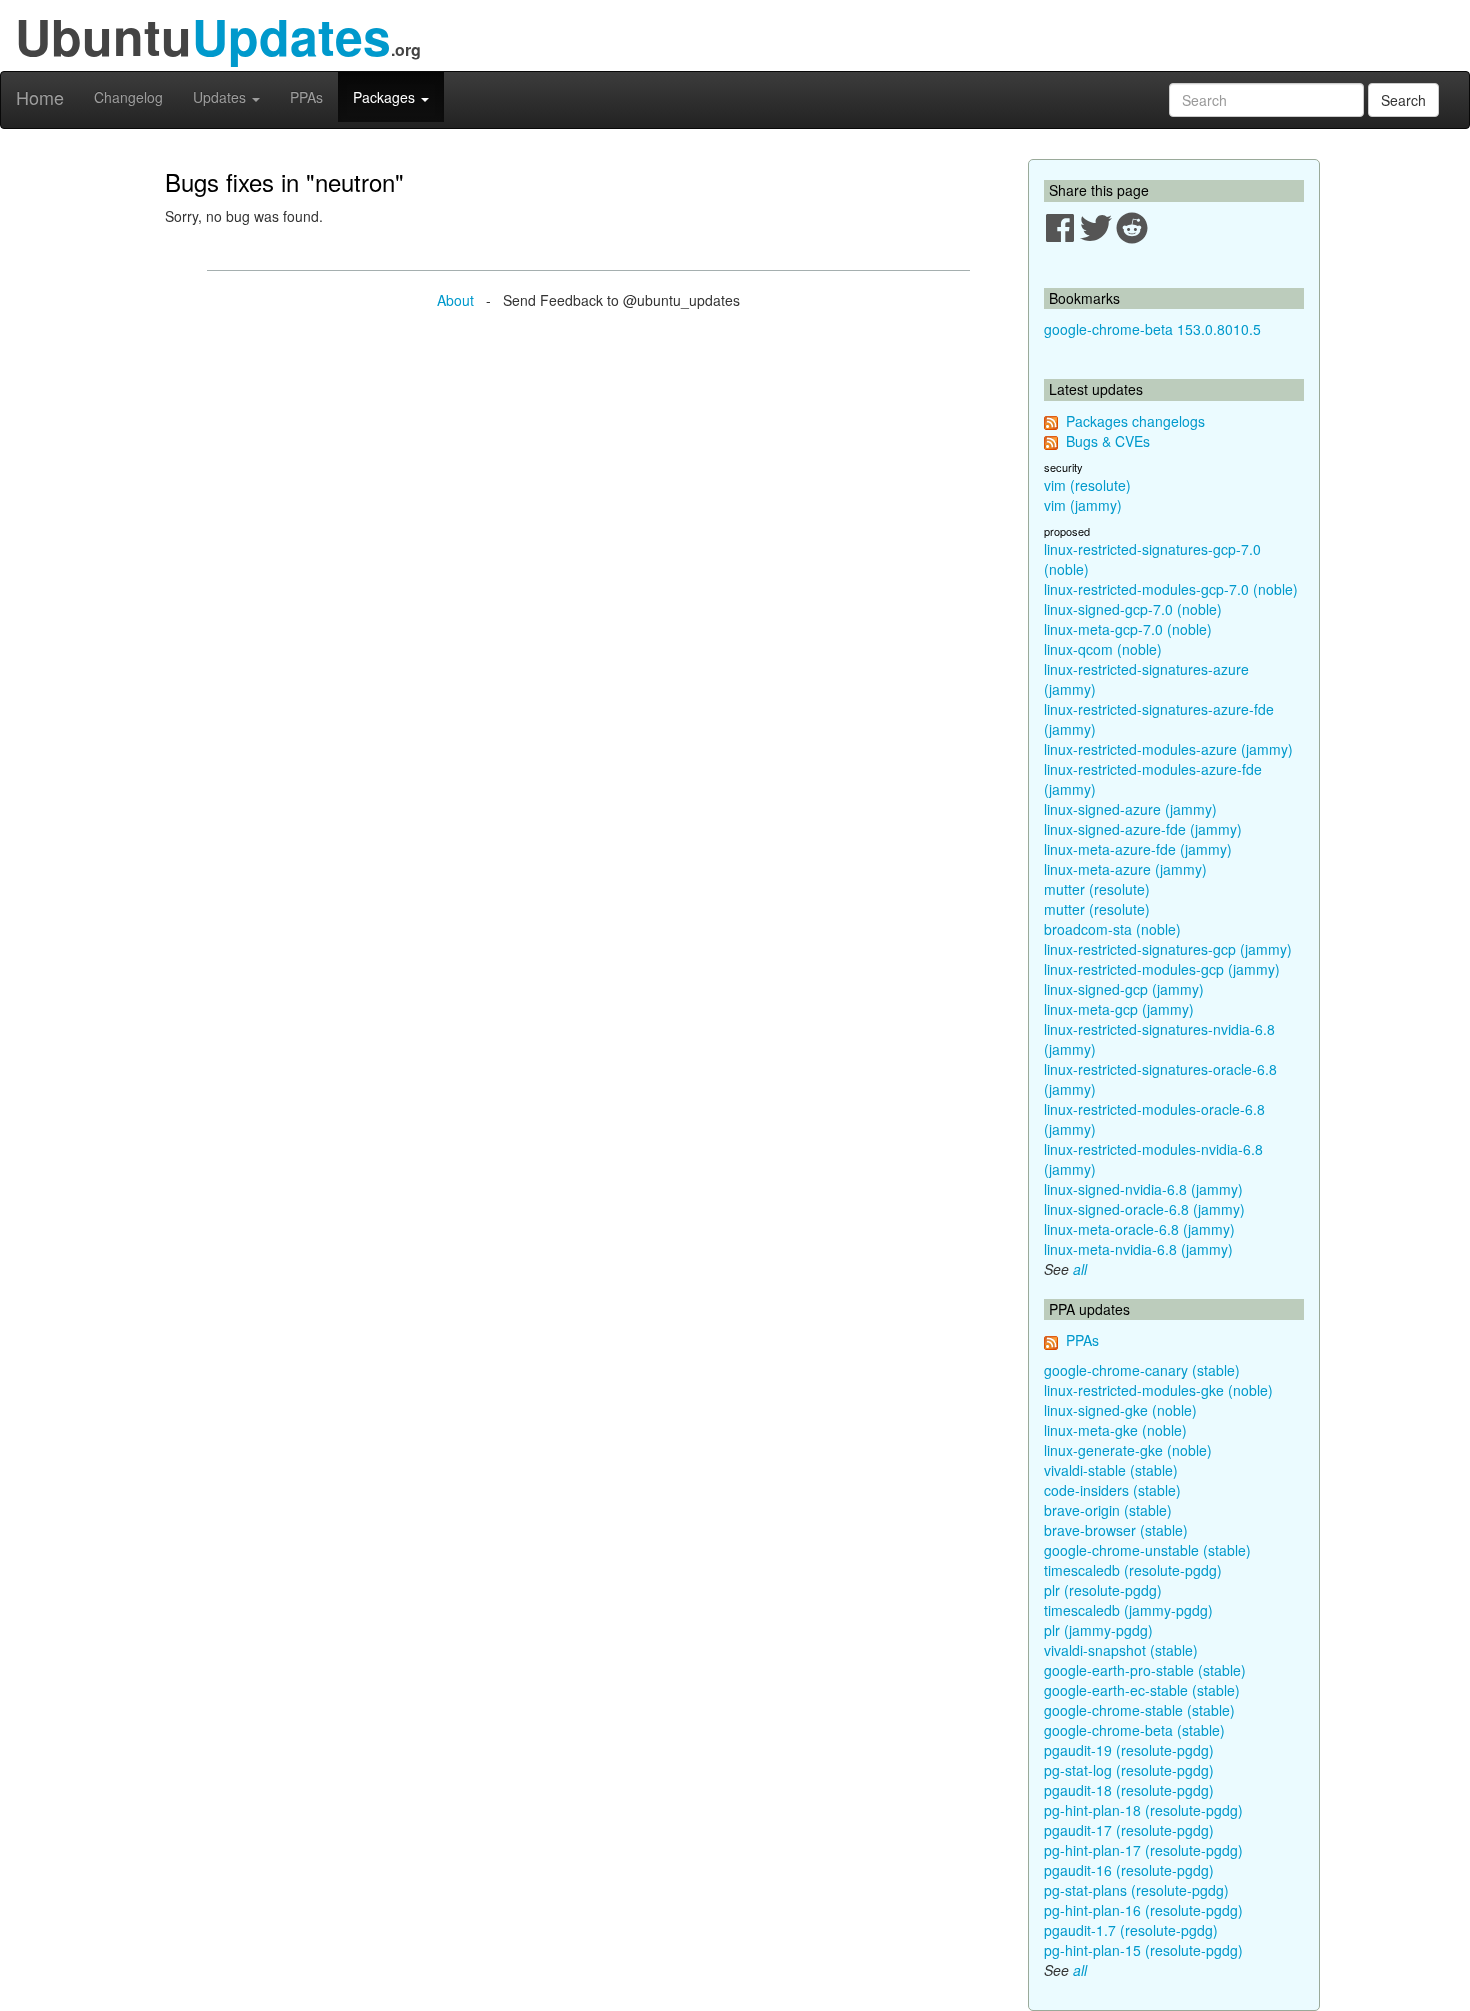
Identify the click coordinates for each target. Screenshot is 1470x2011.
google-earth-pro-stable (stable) (1145, 1670)
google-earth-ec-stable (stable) (1142, 1690)
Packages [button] (386, 97)
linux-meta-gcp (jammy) (1119, 1009)
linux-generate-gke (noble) (1128, 1450)
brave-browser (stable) (1116, 1530)
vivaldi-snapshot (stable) (1121, 1650)
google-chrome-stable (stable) (1139, 1710)
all (1080, 1269)
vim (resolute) (1087, 485)
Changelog (128, 97)
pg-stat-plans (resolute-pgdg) (1136, 1890)
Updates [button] (221, 97)
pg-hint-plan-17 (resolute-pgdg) (1143, 1850)
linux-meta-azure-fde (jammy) (1138, 849)
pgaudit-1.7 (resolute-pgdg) (1131, 1930)
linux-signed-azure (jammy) (1130, 809)
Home (40, 97)
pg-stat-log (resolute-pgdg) (1129, 1770)
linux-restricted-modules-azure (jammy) (1168, 749)
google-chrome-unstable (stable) (1147, 1550)
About (455, 300)
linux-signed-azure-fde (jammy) (1143, 829)
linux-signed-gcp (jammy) (1124, 989)
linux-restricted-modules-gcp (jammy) (1162, 969)
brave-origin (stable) (1108, 1510)
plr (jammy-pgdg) (1098, 1630)
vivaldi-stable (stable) (1111, 1470)
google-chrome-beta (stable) (1134, 1730)
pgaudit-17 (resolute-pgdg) (1129, 1830)
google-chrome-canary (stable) (1142, 1370)
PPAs (306, 97)
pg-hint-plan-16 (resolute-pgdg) (1143, 1910)
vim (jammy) (1083, 505)
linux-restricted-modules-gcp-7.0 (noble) (1171, 589)
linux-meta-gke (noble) (1115, 1430)
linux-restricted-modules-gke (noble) (1158, 1390)
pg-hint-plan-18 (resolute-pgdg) (1143, 1810)
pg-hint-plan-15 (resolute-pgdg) (1143, 1950)
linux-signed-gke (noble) (1120, 1410)
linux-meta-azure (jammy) (1125, 869)
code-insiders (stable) (1112, 1490)
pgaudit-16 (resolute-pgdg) (1129, 1870)
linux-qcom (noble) (1103, 649)
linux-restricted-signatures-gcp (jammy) (1168, 949)
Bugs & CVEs (1108, 441)
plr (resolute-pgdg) (1103, 1590)
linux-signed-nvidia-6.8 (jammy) (1143, 1189)
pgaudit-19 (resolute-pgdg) (1129, 1750)
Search (1403, 100)
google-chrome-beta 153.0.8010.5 (1152, 329)
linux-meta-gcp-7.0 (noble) (1128, 629)
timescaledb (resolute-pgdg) (1133, 1570)
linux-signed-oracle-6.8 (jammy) (1144, 1209)
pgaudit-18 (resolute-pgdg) (1129, 1790)
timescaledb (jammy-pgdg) (1128, 1610)
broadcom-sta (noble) (1112, 929)
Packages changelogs (1135, 421)
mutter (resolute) (1097, 889)
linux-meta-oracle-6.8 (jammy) (1139, 1229)
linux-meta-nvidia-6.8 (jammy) (1138, 1249)
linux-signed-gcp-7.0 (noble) (1133, 609)
